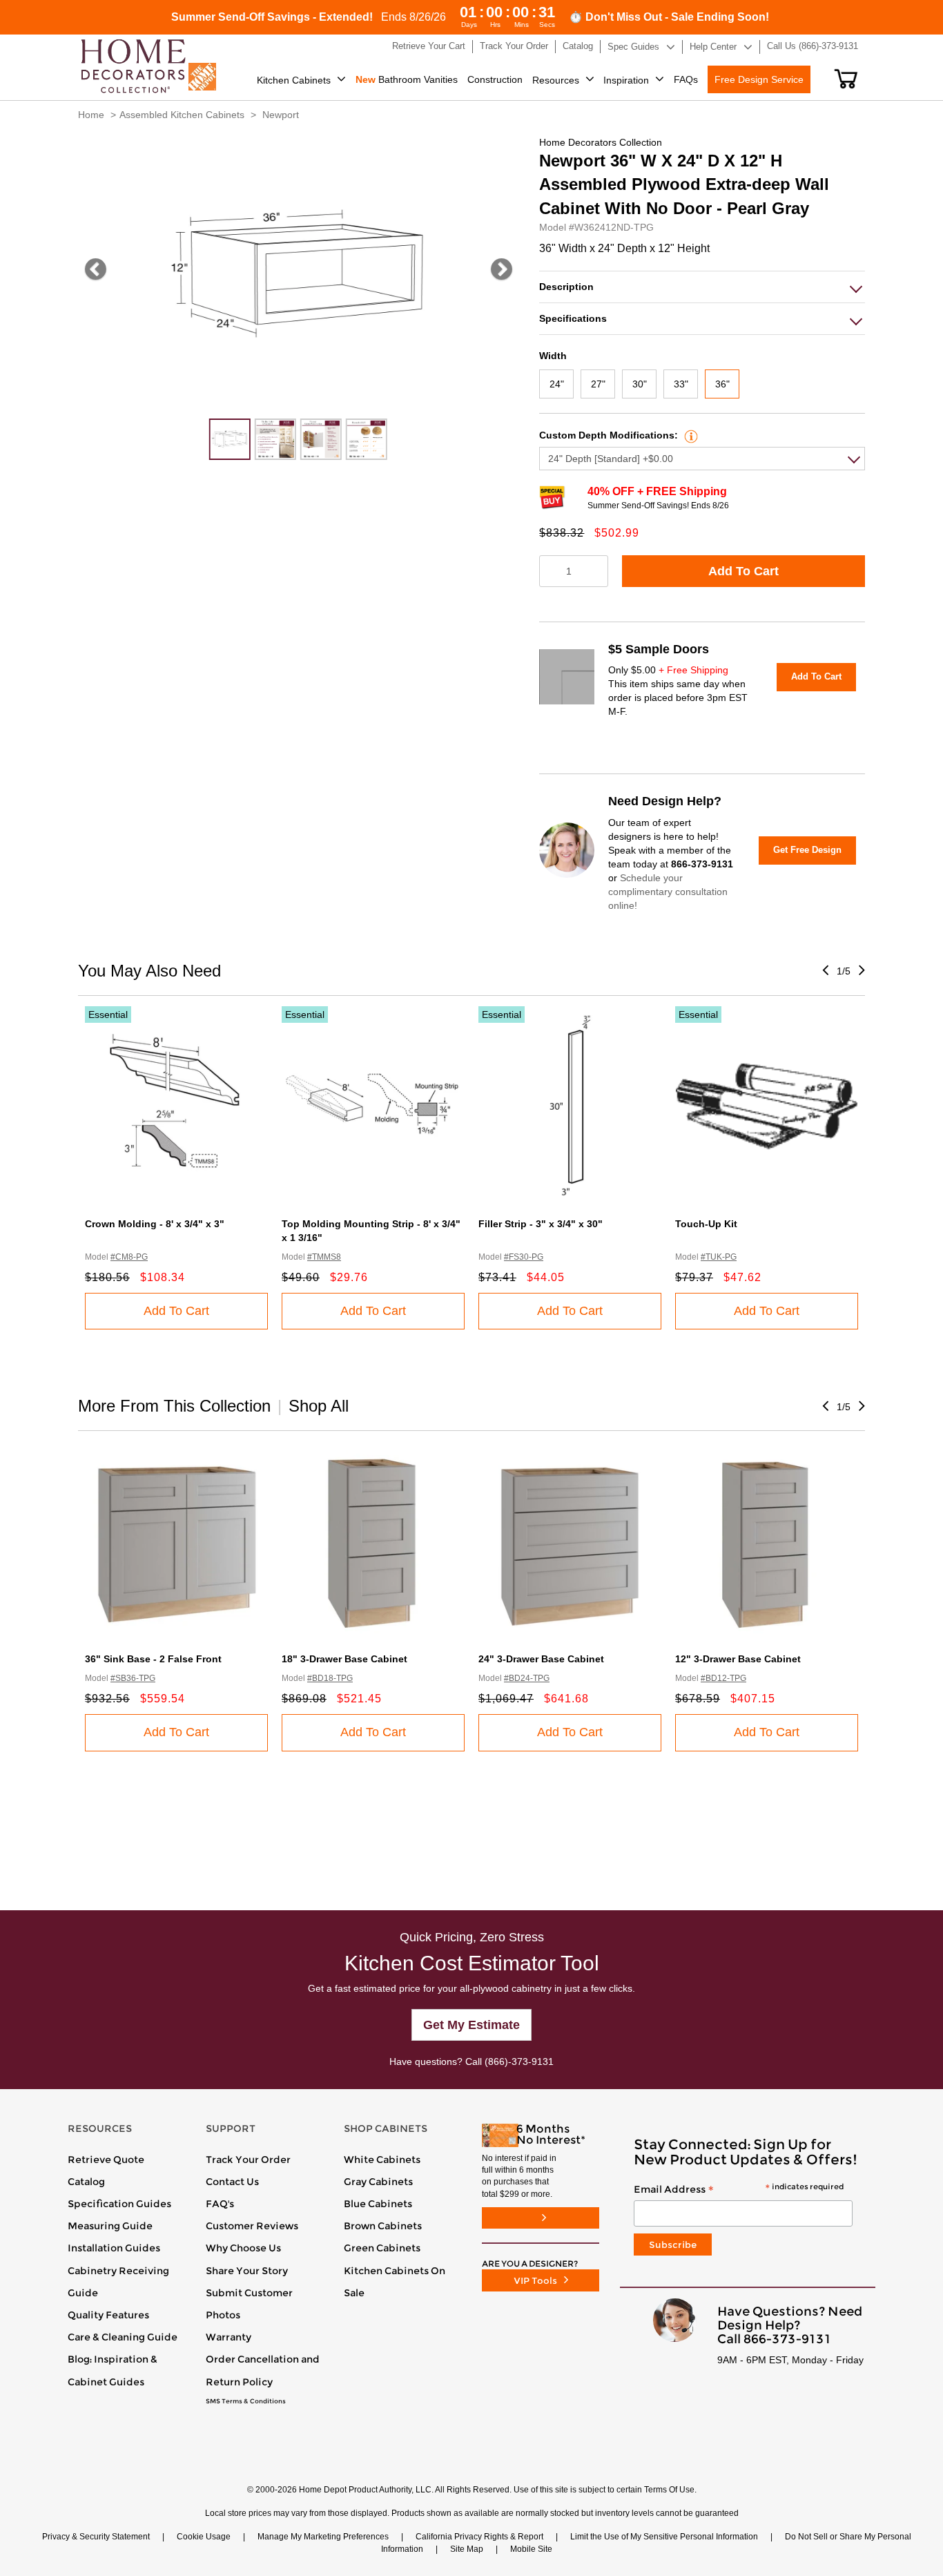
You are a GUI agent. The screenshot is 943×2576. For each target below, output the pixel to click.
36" (722, 384)
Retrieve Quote (106, 2160)
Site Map (467, 2549)
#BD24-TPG (527, 1678)
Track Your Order (248, 2160)
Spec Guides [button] (633, 47)
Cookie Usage (204, 2537)
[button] (846, 79)
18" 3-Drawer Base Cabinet (344, 1659)
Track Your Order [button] (514, 46)
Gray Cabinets (378, 2182)
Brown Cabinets (383, 2226)
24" (557, 384)
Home (91, 115)
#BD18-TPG (330, 1678)
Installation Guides (114, 2248)
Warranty (229, 2337)
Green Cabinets (382, 2248)
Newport (281, 115)
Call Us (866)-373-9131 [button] (813, 46)
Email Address (739, 2190)
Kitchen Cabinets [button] (294, 80)
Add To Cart (743, 571)
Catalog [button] (578, 46)
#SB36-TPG (133, 1678)
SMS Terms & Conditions (246, 2401)
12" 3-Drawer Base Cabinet (738, 1659)
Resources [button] (556, 80)
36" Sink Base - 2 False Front (153, 1659)
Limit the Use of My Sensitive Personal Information (664, 2537)
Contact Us (232, 2182)
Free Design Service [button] (759, 79)
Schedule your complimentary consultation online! (668, 892)
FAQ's (220, 2204)
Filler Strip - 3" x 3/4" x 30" (541, 1224)
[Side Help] (689, 435)
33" (681, 384)
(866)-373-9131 (519, 2061)
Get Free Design (807, 850)
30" (640, 384)
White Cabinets (382, 2160)
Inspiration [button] (626, 80)
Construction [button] (495, 79)
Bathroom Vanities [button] (407, 79)
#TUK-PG (719, 1257)
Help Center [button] (713, 47)
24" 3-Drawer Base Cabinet (541, 1659)
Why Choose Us (243, 2248)
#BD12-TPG (723, 1678)
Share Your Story (247, 2271)
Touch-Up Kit (706, 1224)
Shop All (319, 1406)
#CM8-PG (129, 1257)
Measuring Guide (110, 2226)
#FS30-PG (524, 1257)
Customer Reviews (252, 2226)
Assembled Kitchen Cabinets (182, 115)
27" (598, 384)
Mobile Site (531, 2549)
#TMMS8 (324, 1257)
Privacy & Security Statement (96, 2537)
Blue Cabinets (378, 2204)
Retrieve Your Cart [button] (429, 46)
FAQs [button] (686, 79)
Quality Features (108, 2315)
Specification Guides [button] (119, 2204)
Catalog (86, 2182)
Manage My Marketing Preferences (323, 2537)
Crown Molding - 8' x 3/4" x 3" (155, 1224)
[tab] (702, 287)
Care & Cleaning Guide (123, 2337)
